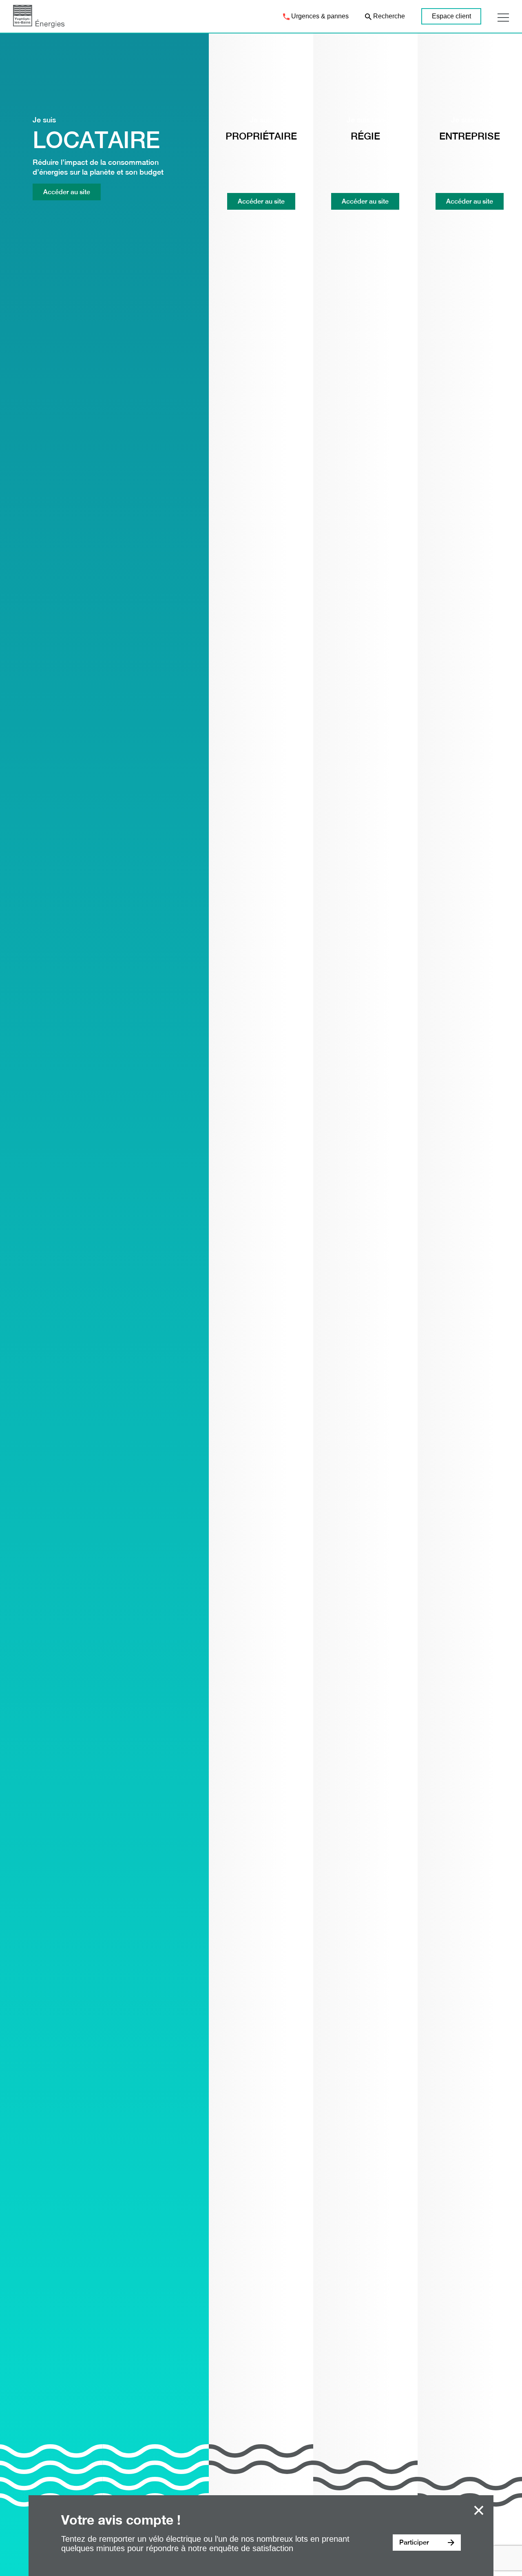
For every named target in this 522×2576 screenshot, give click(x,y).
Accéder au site (67, 192)
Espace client (451, 16)
